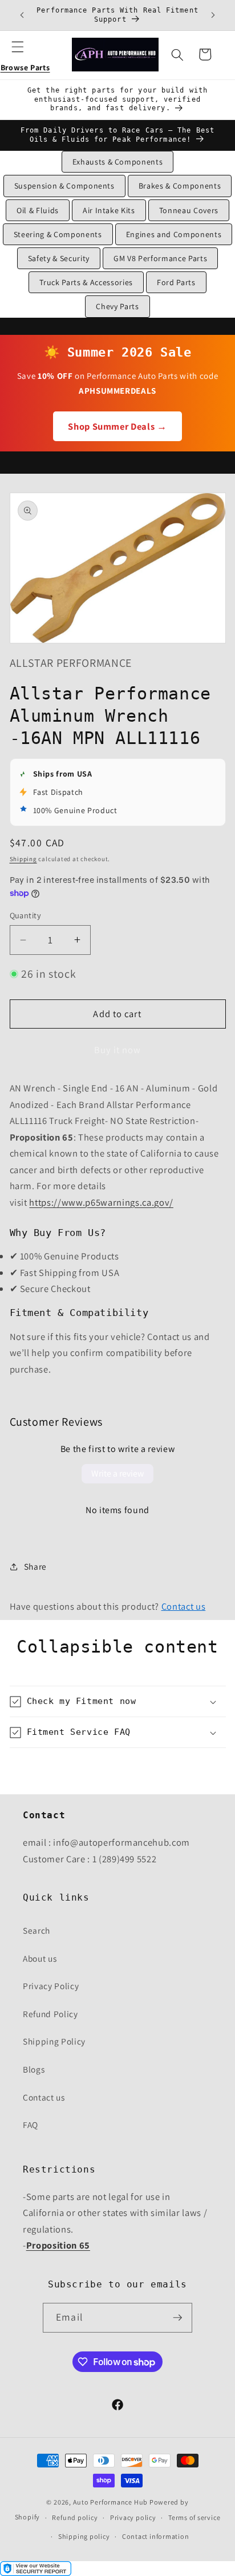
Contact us (184, 1606)
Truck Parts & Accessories (86, 282)
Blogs (34, 2069)
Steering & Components (58, 234)
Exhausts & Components (118, 162)
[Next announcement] (213, 15)
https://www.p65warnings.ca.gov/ (101, 1202)
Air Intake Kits (109, 210)
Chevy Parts (117, 306)
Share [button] (35, 1566)
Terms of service (194, 2517)
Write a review (117, 1473)
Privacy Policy (51, 1986)
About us (40, 1958)
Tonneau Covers (189, 210)
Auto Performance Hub (110, 2502)
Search (37, 1930)
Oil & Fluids (38, 210)
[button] (25, 54)
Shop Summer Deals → (117, 426)
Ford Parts (176, 282)
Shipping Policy (54, 2041)
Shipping (23, 859)
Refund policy (75, 2517)
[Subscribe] (177, 2318)
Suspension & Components (64, 186)
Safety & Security (59, 258)
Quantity (26, 915)
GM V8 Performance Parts (160, 258)
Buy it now (118, 1050)
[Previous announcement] (22, 15)
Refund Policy (50, 2014)
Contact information (156, 2536)
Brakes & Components (180, 186)
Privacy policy (133, 2517)
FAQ (31, 2125)
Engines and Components (174, 234)
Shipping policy (84, 2536)
